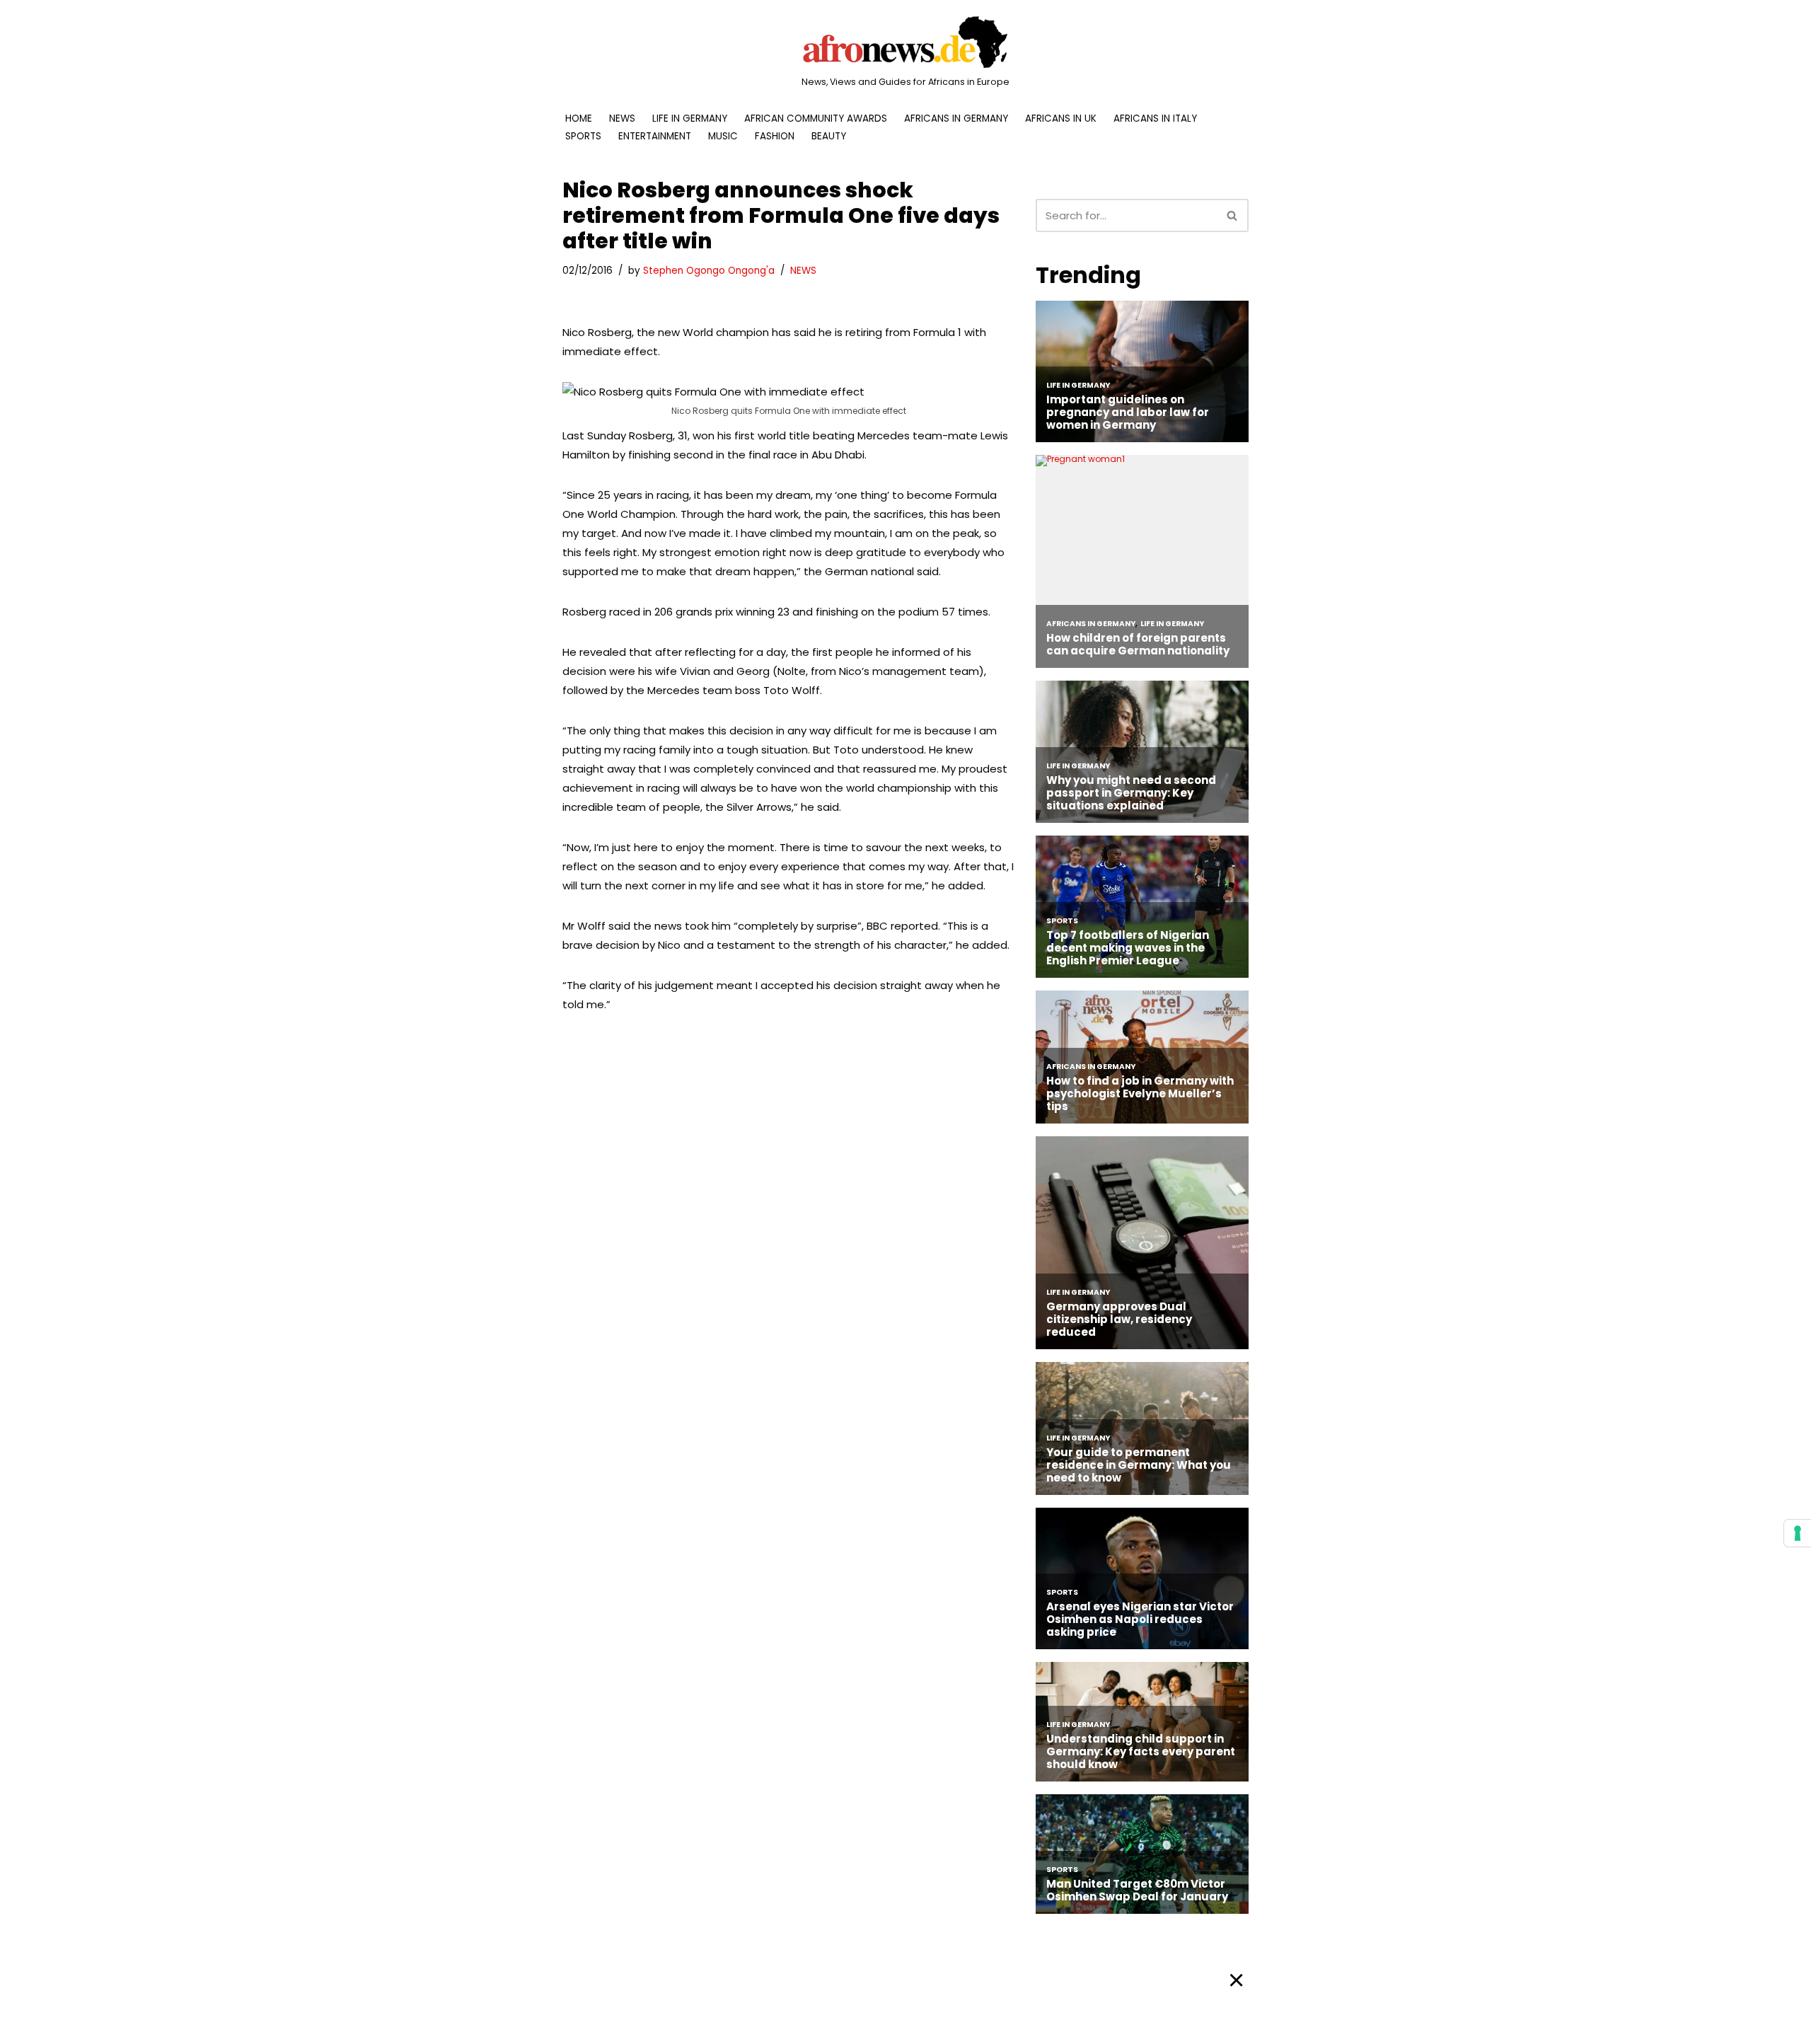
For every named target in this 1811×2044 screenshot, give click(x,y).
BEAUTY (829, 136)
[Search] (1233, 215)
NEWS (622, 119)
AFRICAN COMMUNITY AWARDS (816, 119)
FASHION (775, 136)
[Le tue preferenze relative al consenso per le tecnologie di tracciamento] (1798, 1533)
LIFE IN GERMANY (690, 119)
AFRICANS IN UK (1061, 119)
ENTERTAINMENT (655, 136)
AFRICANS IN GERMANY (956, 119)
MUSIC (723, 136)
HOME (579, 119)
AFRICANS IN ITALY (1155, 119)
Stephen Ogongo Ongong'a (709, 271)
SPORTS (583, 136)
